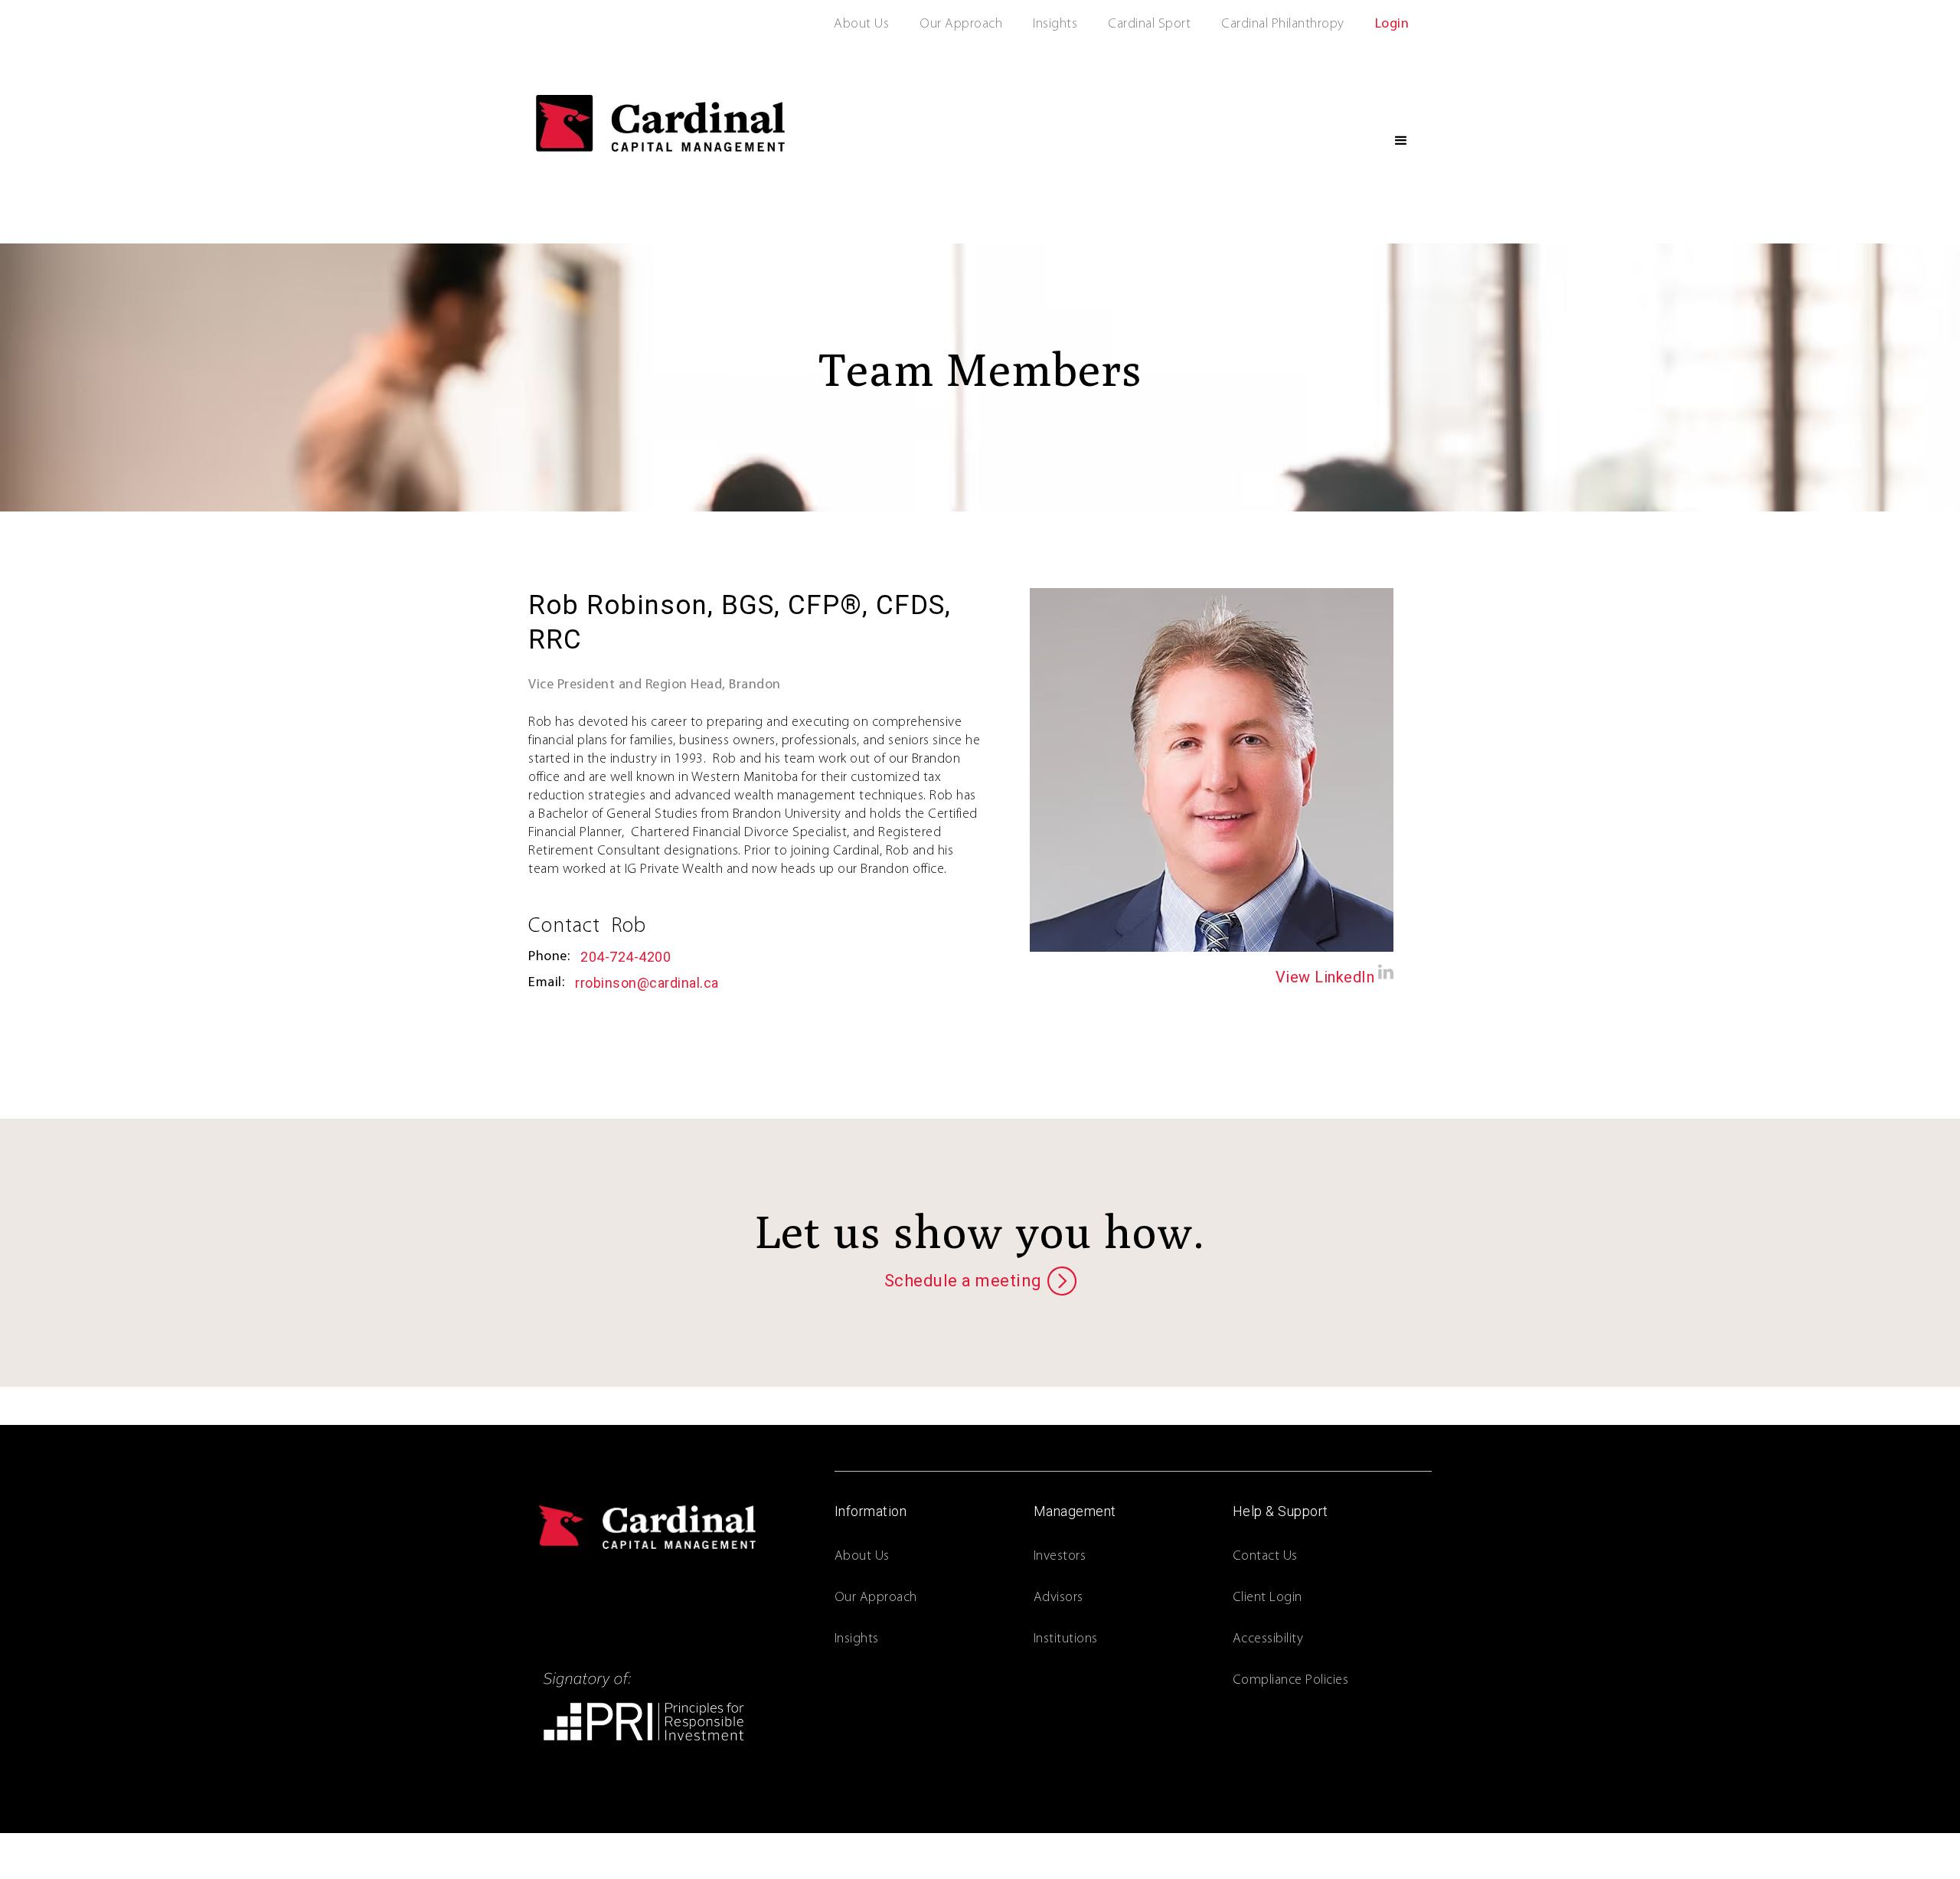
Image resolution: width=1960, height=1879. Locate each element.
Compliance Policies (1291, 1681)
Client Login (1267, 1598)
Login (1392, 25)
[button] (1401, 141)
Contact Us (1265, 1557)
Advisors (1058, 1598)
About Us (861, 25)
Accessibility (1268, 1639)
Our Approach (961, 25)
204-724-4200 (626, 957)
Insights (1055, 25)
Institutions (1066, 1639)
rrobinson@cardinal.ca (647, 983)
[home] (660, 123)
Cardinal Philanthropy (1283, 25)
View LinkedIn (1325, 977)
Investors (1060, 1557)
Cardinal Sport (1149, 25)
